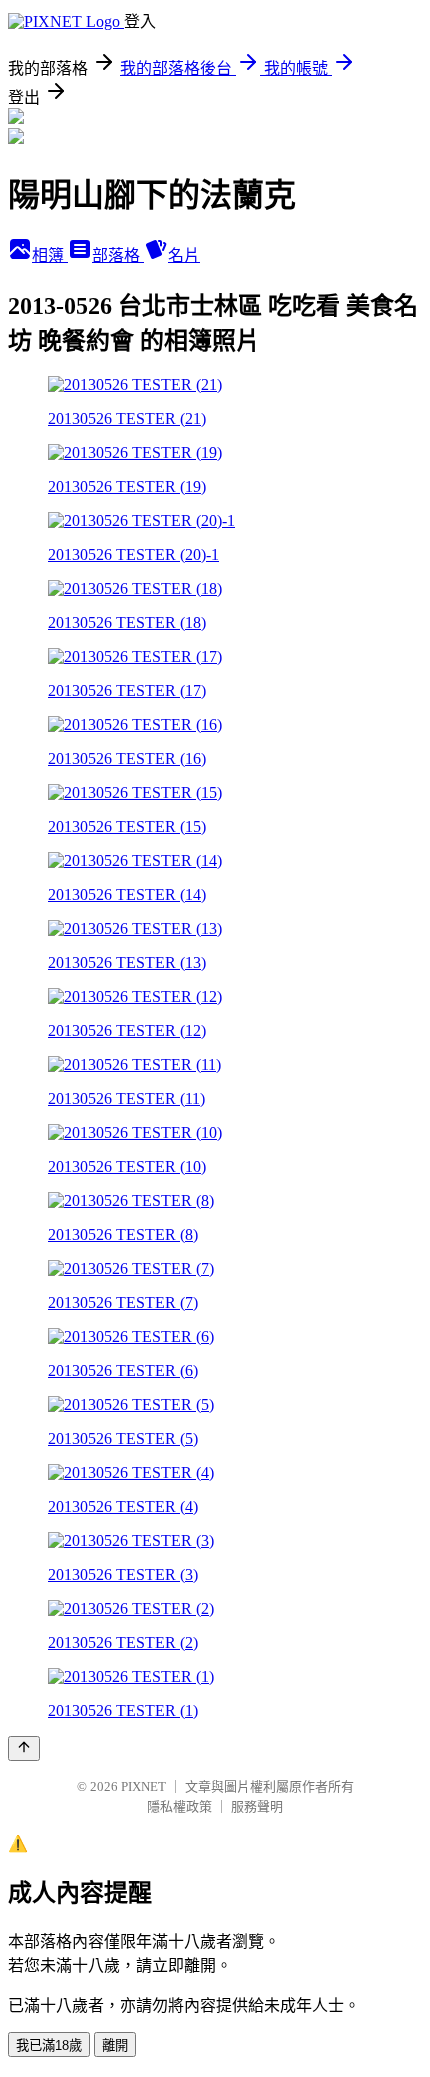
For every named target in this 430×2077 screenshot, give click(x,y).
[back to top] (24, 1748)
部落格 (118, 255)
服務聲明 (257, 1806)
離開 (115, 2045)
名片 (184, 255)
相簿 (50, 255)
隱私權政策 (179, 1806)
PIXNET (143, 1786)
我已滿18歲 (49, 2045)
